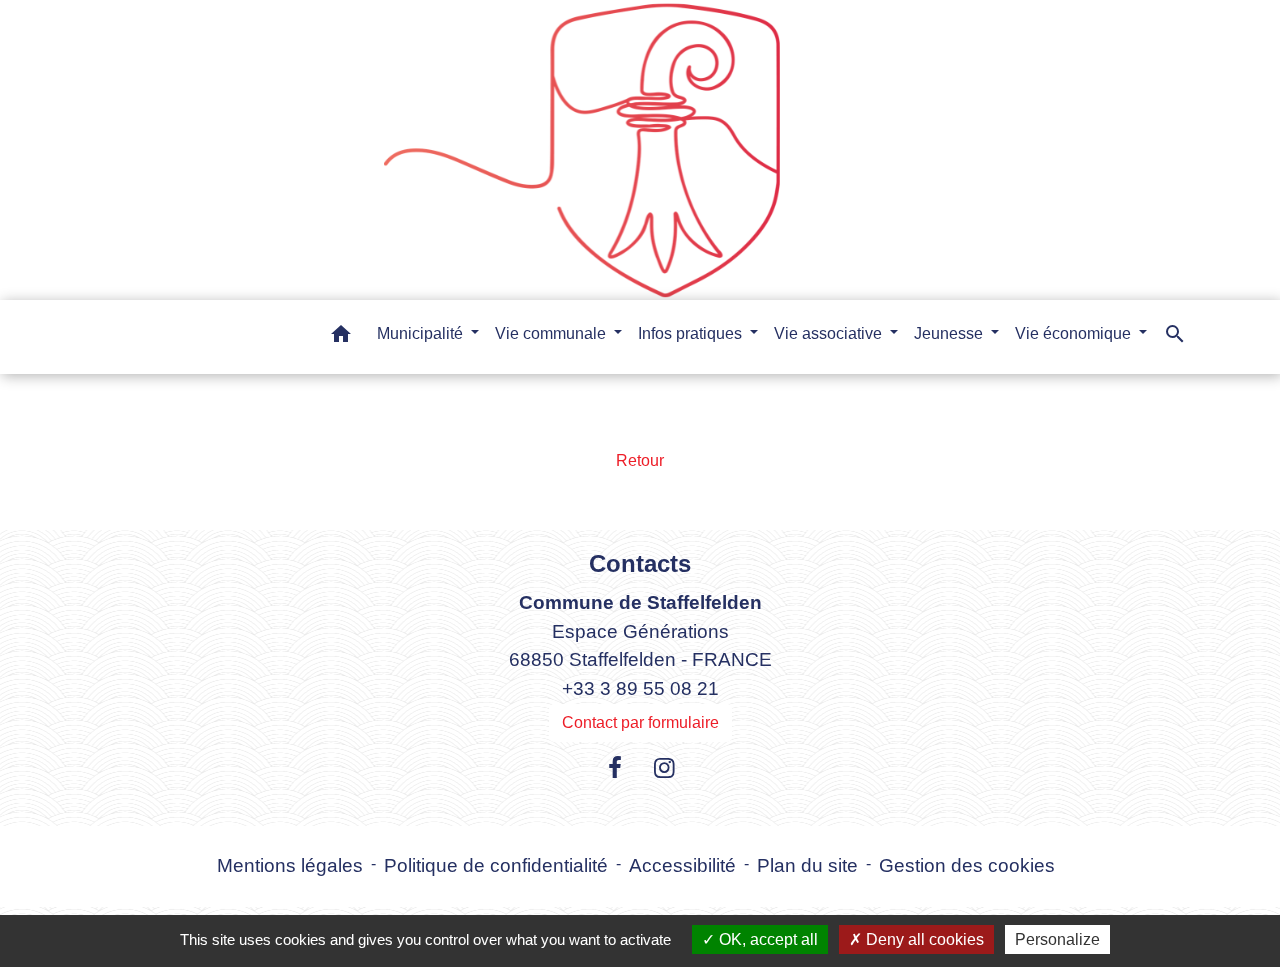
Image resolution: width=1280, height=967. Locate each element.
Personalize (1057, 939)
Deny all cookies (923, 939)
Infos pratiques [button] (692, 333)
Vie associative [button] (830, 333)
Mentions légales (290, 865)
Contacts (640, 563)
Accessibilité (682, 865)
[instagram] (665, 768)
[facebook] (615, 768)
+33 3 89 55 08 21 (640, 688)
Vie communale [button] (552, 333)
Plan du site (807, 865)
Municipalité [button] (422, 333)
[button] (341, 337)
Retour (640, 460)
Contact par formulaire (640, 722)
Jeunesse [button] (950, 333)
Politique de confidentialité (496, 865)
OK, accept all (766, 939)
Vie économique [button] (1075, 333)
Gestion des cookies (967, 865)
